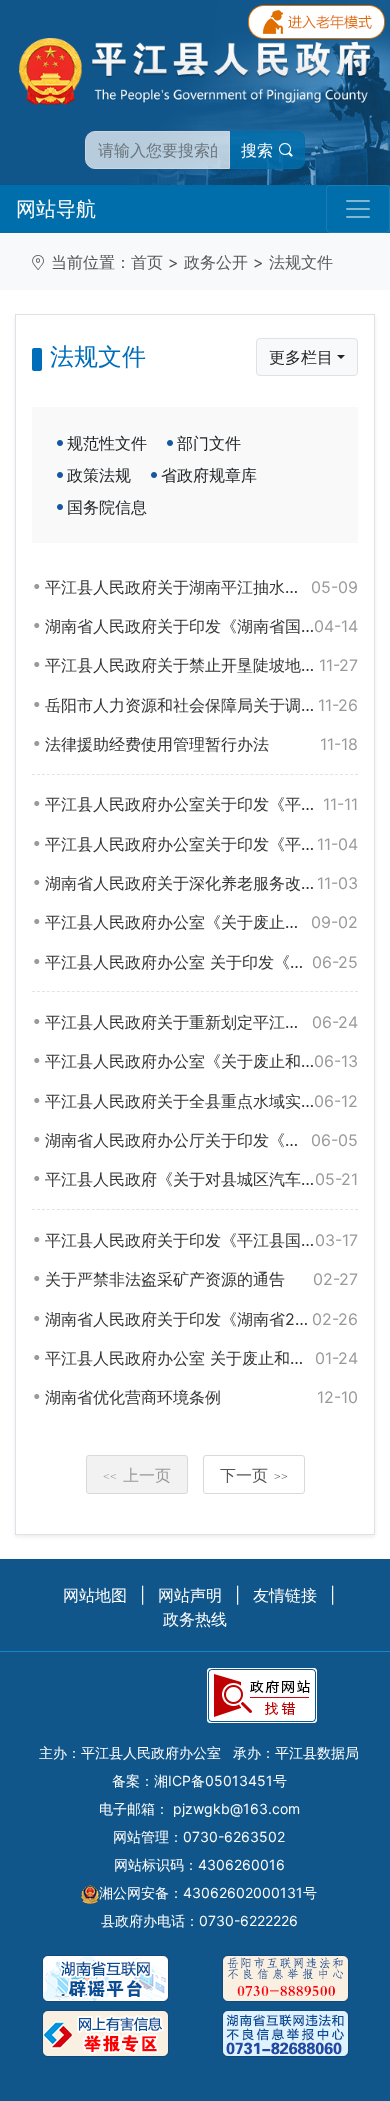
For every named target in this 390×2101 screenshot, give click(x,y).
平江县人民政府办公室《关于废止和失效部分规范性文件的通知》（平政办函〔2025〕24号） (201, 1061)
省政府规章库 (209, 475)
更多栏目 (301, 357)
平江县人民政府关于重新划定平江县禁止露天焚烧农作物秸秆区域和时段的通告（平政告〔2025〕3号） (201, 1022)
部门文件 (209, 443)
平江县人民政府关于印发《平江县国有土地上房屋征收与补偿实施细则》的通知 (201, 1240)
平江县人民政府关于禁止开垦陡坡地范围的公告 (201, 665)
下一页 (254, 1475)
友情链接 (285, 1595)
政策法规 (99, 475)
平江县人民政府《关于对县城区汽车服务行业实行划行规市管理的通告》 (201, 1179)
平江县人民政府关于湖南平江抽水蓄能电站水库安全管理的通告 (201, 587)
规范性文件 (107, 443)
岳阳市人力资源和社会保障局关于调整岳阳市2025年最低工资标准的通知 (201, 705)
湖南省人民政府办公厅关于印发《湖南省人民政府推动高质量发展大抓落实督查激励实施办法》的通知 (201, 1140)
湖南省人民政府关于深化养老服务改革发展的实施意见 (201, 883)
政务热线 (195, 1619)
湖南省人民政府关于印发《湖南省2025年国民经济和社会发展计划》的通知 (201, 1319)
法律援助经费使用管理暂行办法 (201, 744)
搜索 (259, 150)
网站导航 (56, 209)
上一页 (137, 1475)
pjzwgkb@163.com (236, 1808)
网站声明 (190, 1595)
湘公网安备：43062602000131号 (208, 1892)
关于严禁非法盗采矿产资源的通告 (201, 1279)
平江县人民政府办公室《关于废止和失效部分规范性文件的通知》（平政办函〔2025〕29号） (201, 922)
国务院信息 (107, 507)
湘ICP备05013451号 (220, 1780)
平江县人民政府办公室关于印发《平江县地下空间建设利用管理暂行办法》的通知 (201, 844)
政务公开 (216, 262)
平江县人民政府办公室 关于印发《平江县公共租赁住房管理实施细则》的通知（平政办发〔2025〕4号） (201, 962)
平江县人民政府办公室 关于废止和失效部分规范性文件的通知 (201, 1358)
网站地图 (95, 1595)
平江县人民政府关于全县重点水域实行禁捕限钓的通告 (201, 1101)
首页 (147, 262)
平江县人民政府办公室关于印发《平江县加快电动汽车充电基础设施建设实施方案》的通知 (201, 804)
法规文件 (301, 262)
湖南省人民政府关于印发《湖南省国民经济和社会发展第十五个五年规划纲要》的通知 (201, 626)
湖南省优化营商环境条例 (201, 1397)
